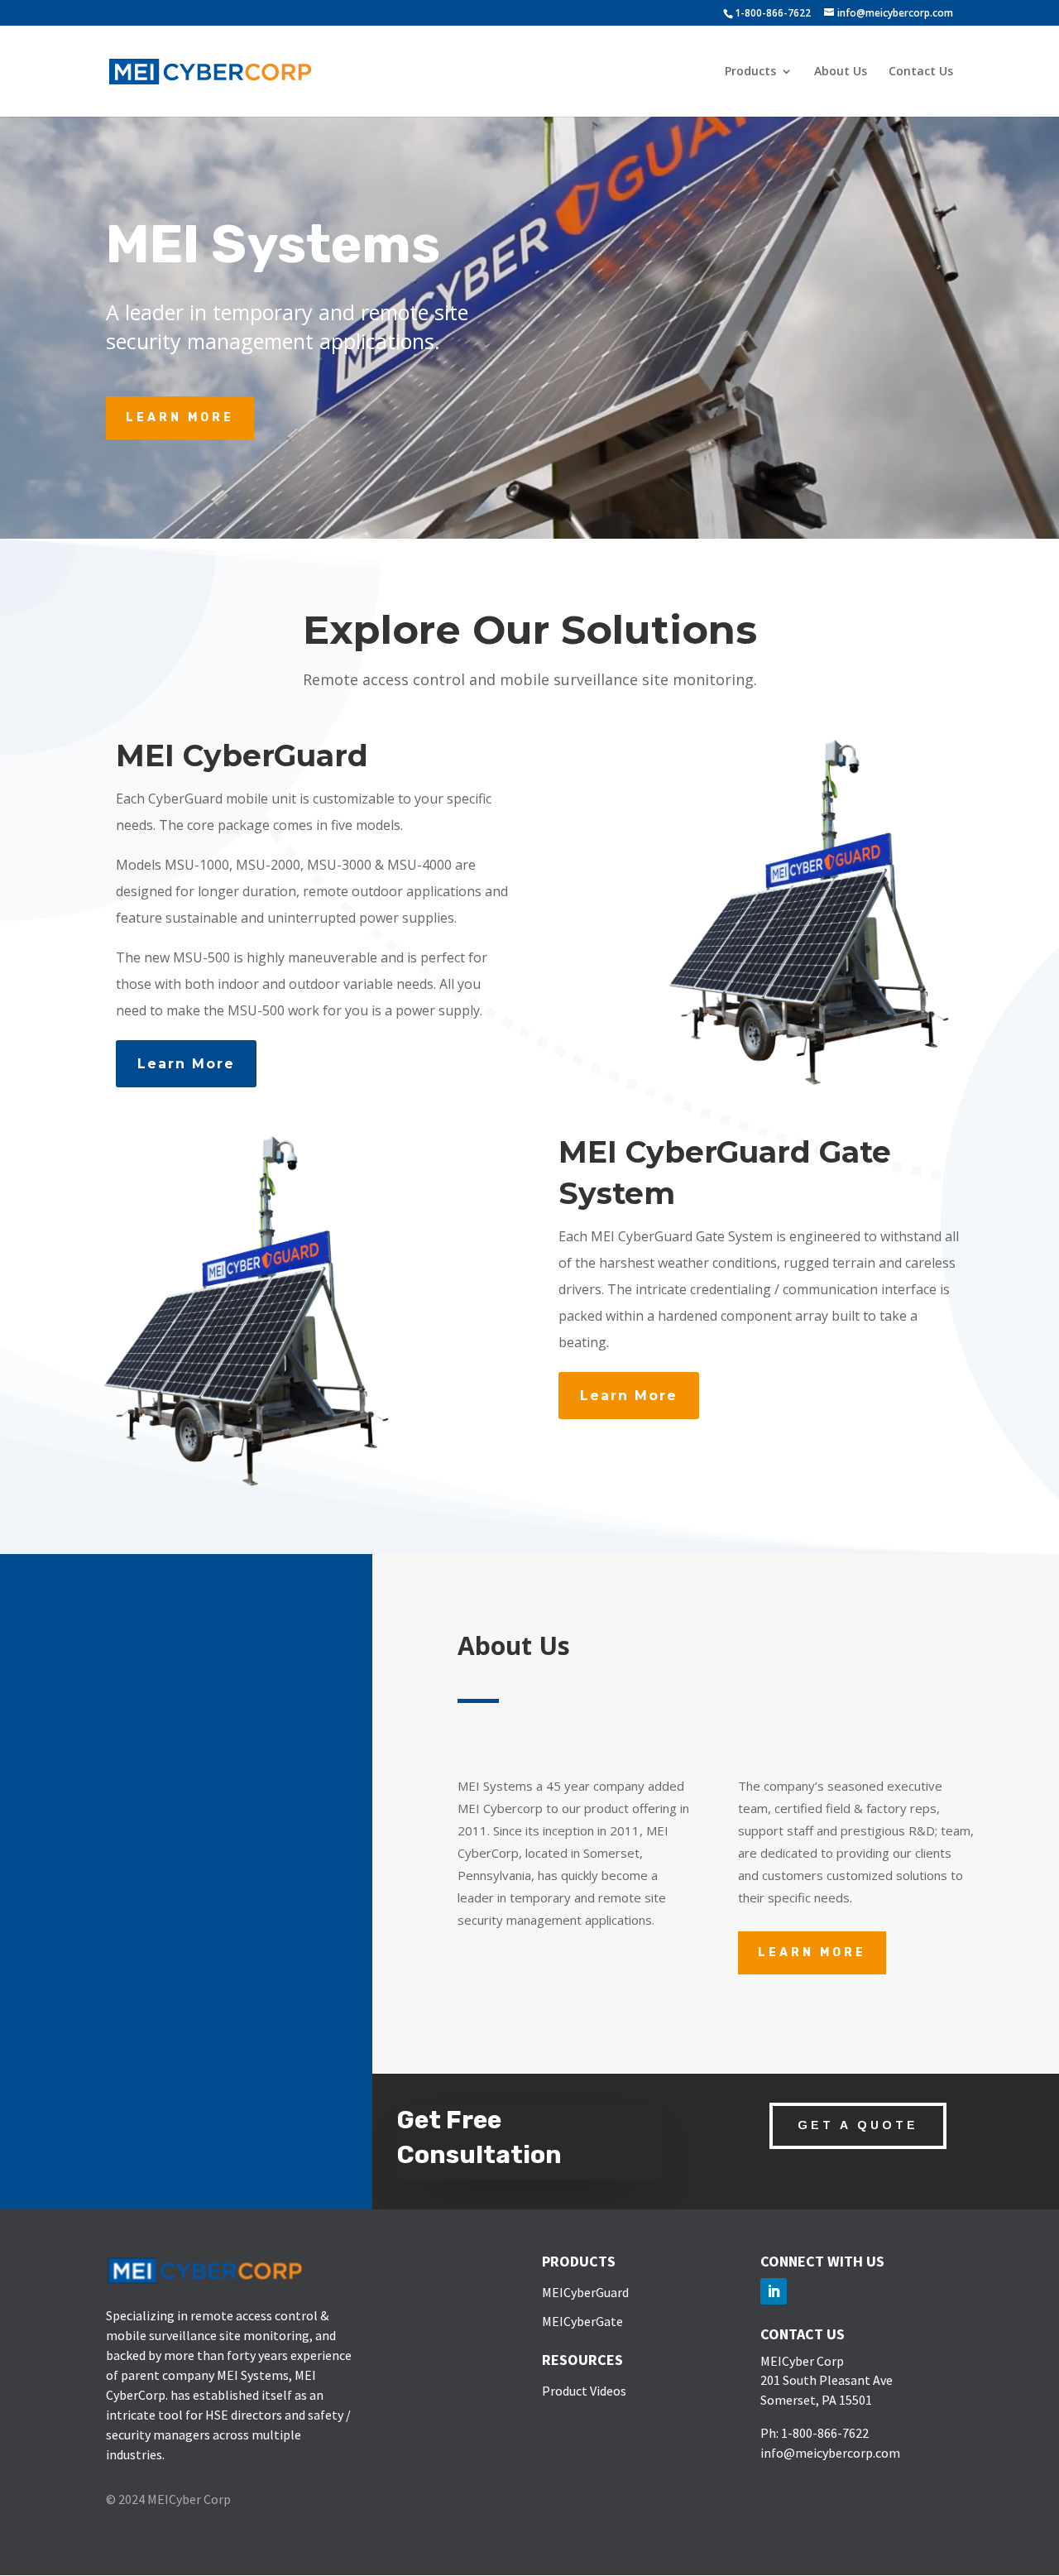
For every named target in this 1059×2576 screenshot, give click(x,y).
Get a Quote (858, 2125)
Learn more (812, 1952)
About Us (841, 72)
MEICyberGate (582, 2321)
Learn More (180, 417)
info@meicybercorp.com (830, 2453)
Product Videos (584, 2391)
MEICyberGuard (585, 2292)
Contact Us (921, 72)
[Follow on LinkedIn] (774, 2291)
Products (750, 72)
